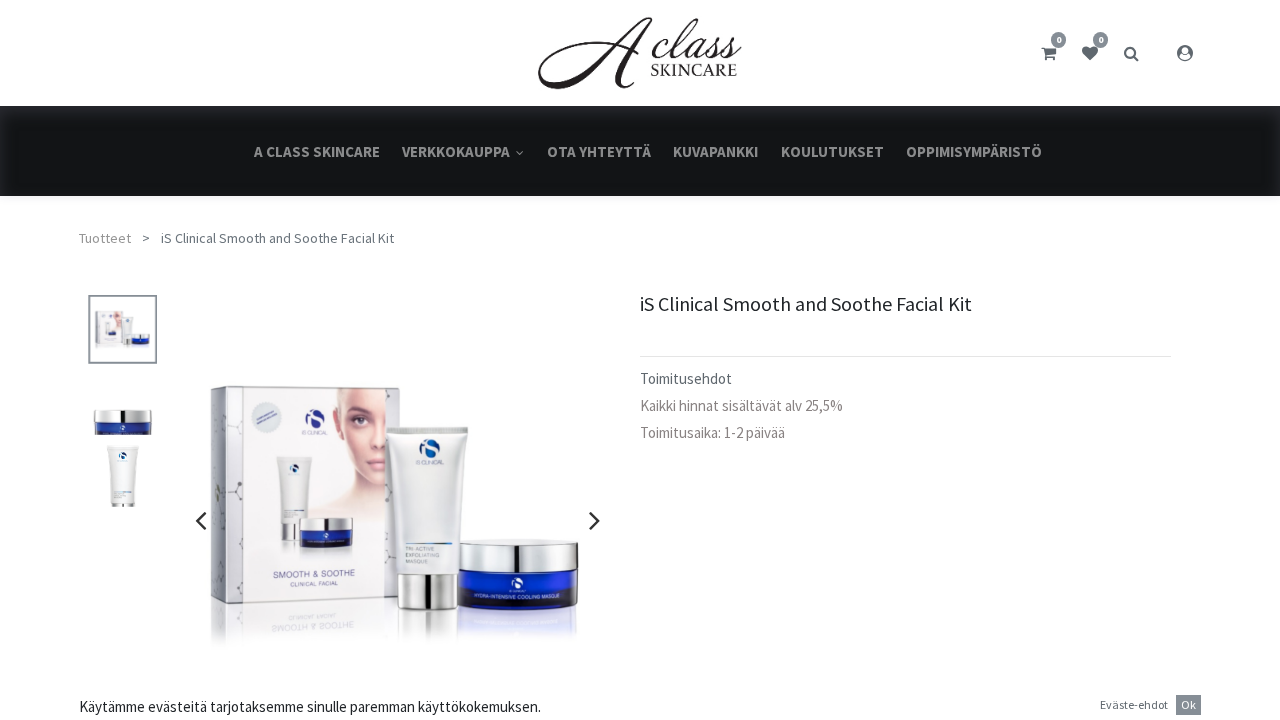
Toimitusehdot (686, 378)
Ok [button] (1188, 704)
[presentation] (200, 520)
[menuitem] (317, 151)
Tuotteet (105, 238)
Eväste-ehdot (1134, 704)
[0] (1048, 53)
